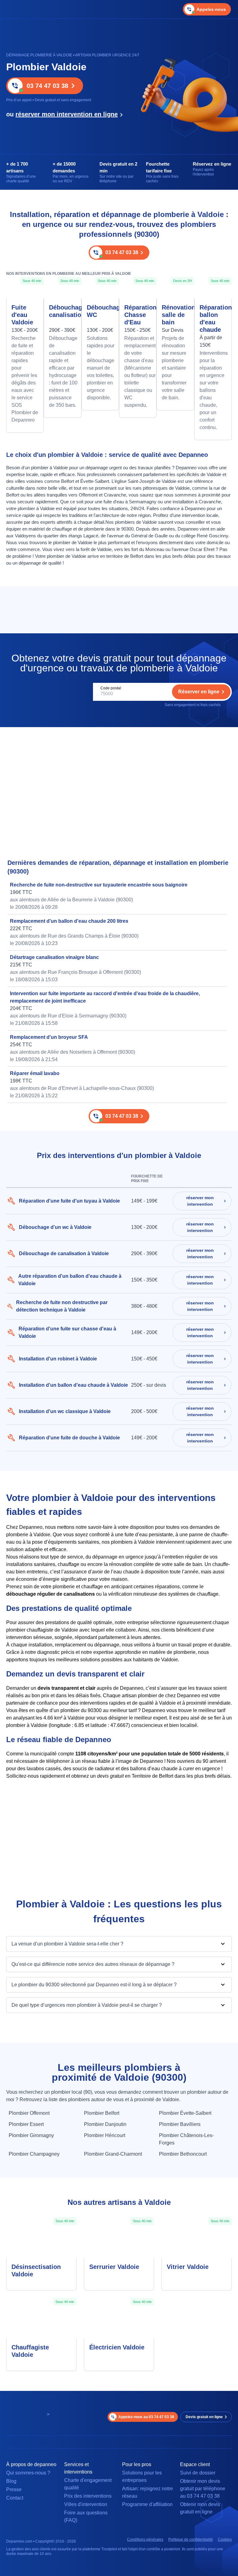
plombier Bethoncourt (183, 2154)
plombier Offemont (29, 2113)
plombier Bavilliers (180, 2124)
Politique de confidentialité (191, 2539)
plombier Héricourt (105, 2135)
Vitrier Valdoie (188, 2267)
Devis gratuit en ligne (204, 2417)
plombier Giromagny (31, 2135)
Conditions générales (145, 2539)
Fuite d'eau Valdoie (22, 315)
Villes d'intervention (86, 2504)
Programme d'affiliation (147, 2504)
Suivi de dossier (198, 2473)
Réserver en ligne (199, 692)
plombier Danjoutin (105, 2124)
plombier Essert (26, 2124)
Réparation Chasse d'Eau (138, 315)
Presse (14, 2489)
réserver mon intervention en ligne (67, 114)
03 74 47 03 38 (47, 86)
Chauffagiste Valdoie (30, 2351)
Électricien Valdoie (117, 2347)
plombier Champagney (34, 2154)
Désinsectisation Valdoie (36, 2270)
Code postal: (111, 688)
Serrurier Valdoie (114, 2267)
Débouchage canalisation (62, 311)
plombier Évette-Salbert (185, 2113)
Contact (15, 2498)
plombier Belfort (102, 2113)
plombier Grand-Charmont (113, 2154)
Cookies (225, 2539)
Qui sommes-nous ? (28, 2473)
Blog (11, 2481)
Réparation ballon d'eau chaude (213, 319)
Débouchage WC (100, 311)
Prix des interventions (88, 2496)
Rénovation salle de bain (175, 315)
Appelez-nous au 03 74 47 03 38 (146, 2417)
